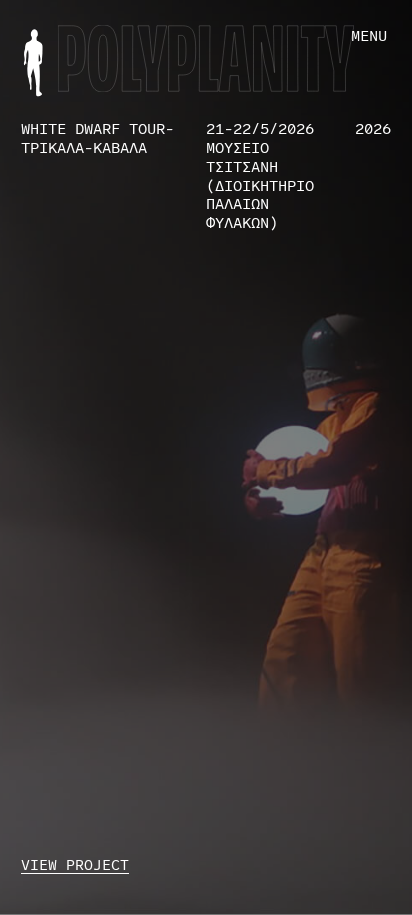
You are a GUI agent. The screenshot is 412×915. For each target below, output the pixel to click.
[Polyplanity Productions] (33, 62)
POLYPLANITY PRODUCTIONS (206, 45)
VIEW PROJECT (75, 865)
